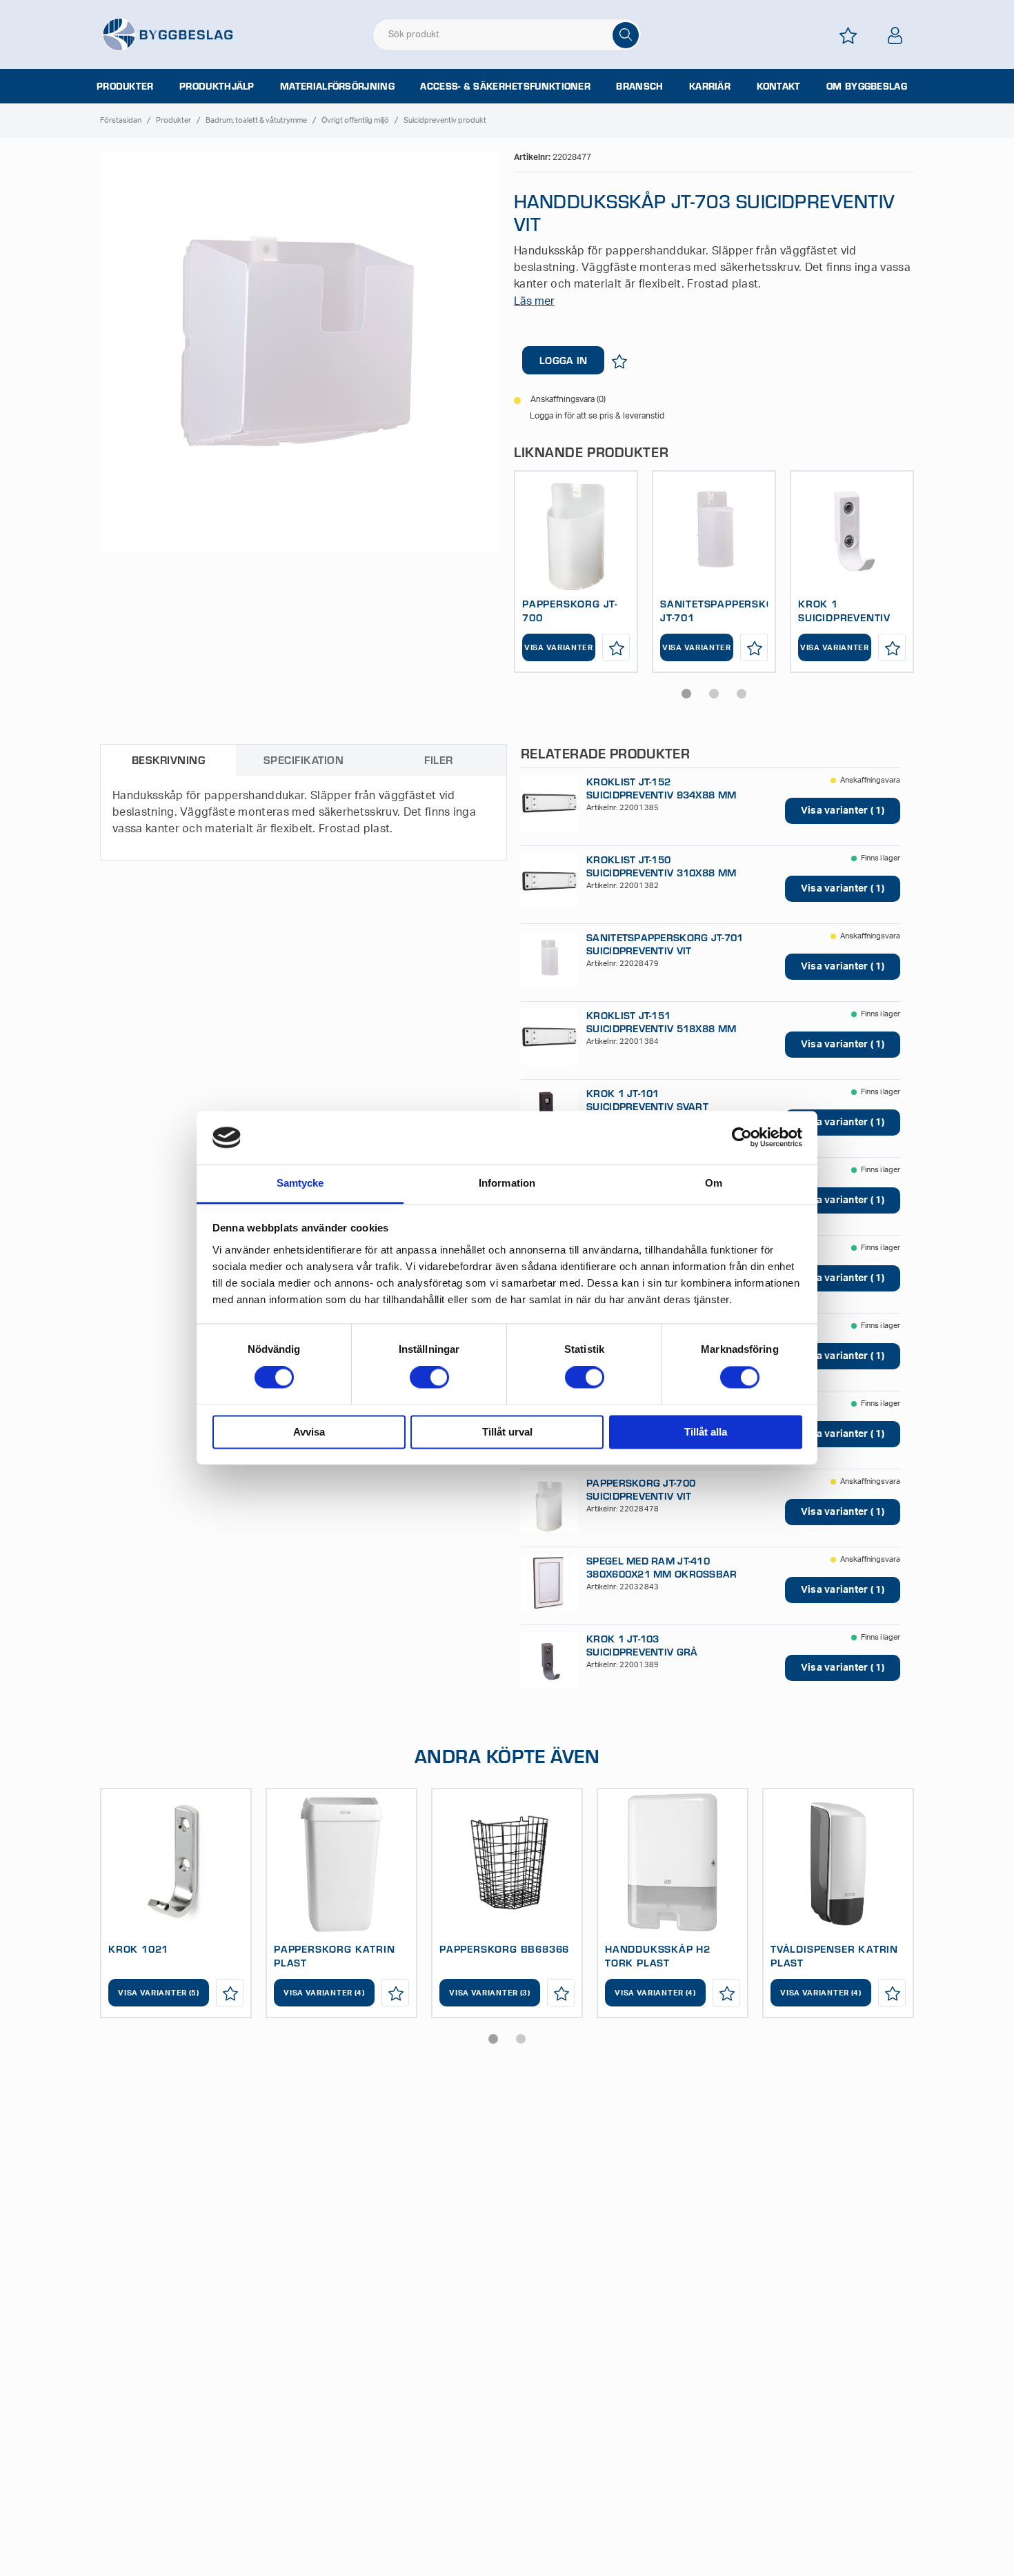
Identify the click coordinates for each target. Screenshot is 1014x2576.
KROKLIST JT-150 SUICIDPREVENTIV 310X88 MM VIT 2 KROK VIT (661, 873)
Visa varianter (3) (490, 1993)
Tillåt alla (706, 1432)
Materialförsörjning (337, 86)
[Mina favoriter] (848, 36)
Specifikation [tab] (304, 759)
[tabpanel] (576, 572)
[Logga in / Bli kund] (895, 36)
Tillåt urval (507, 1432)
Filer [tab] (438, 759)
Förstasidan (121, 120)
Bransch (639, 86)
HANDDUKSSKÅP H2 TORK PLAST (658, 1955)
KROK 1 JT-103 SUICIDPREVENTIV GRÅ (642, 1645)
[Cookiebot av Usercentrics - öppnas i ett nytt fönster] (742, 1138)
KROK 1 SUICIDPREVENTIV (844, 610)
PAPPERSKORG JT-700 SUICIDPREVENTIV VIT (641, 1489)
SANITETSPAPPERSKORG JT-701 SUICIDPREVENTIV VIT (665, 944)
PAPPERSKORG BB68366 (504, 1949)
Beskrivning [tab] (168, 759)
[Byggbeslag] (168, 34)
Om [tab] (714, 1183)
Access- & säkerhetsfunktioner (505, 86)
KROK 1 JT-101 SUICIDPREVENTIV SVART (647, 1100)
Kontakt (779, 86)
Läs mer (534, 301)
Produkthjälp (217, 86)
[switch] (429, 1378)
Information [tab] (507, 1183)
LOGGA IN (563, 360)
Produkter (125, 86)
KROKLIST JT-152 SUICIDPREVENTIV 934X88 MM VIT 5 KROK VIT (661, 795)
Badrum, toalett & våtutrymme (256, 120)
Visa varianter (559, 648)
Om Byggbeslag (867, 86)
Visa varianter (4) (324, 1993)
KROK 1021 (138, 1949)
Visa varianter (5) (159, 1993)
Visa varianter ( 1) (843, 811)
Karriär (710, 86)
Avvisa (309, 1432)
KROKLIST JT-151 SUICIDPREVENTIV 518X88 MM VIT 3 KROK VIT (661, 1028)
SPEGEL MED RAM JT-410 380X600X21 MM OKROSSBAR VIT (662, 1574)
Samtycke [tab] (300, 1183)
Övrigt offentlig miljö (355, 120)
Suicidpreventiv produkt (445, 120)
